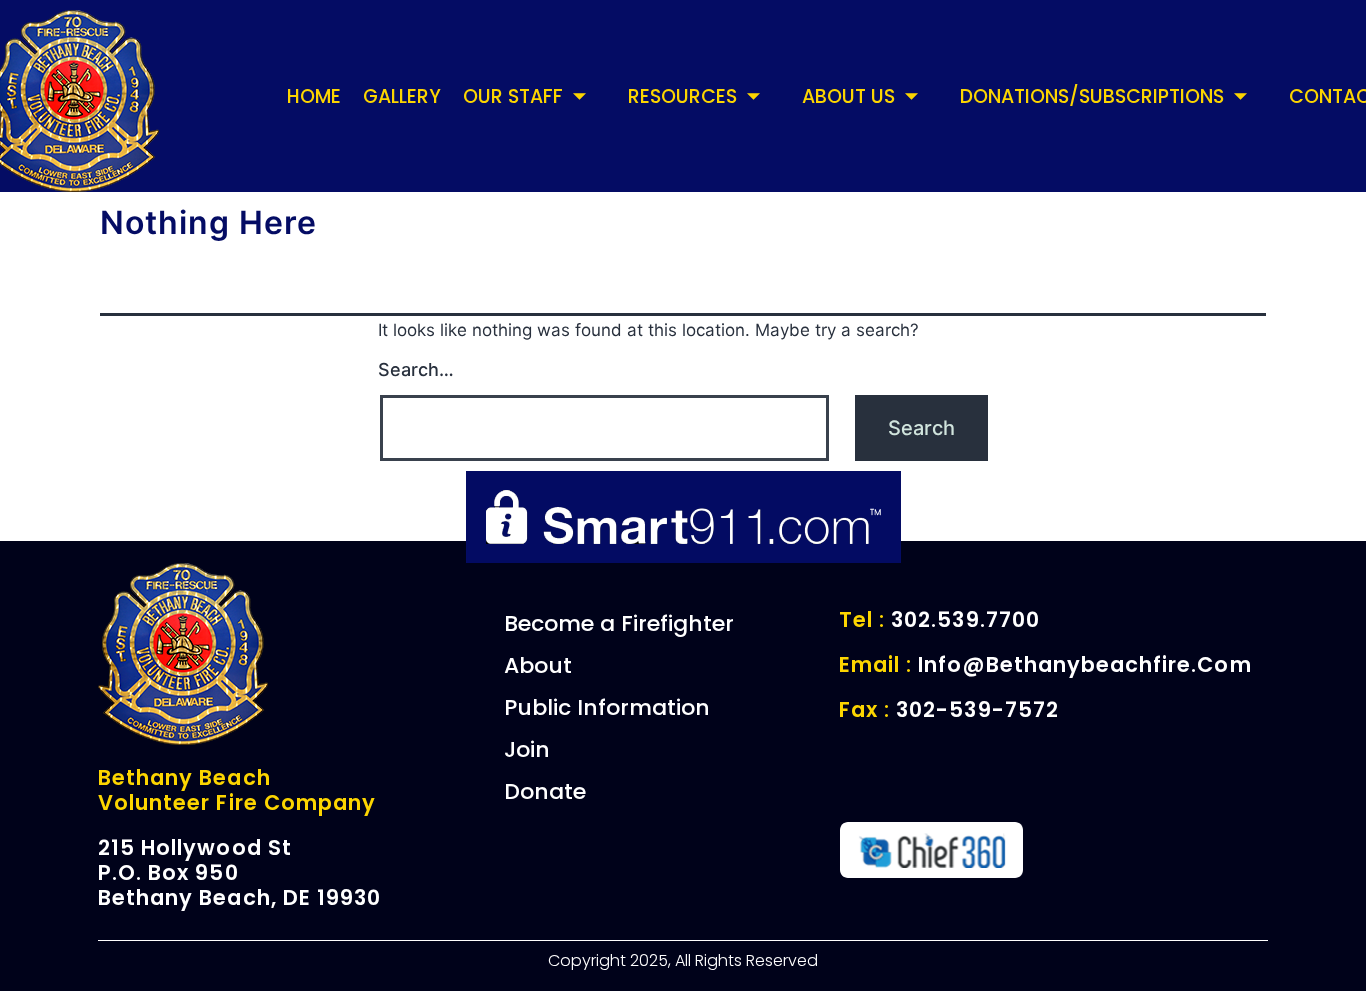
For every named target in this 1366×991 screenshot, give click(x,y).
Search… (416, 369)
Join (527, 749)
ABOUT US (848, 96)
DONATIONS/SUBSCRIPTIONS (1092, 96)
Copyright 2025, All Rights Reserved (683, 960)
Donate (545, 791)
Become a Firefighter (619, 623)
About (538, 665)
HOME (314, 96)
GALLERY (402, 96)
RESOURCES (682, 96)
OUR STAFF (513, 96)
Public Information (607, 707)
